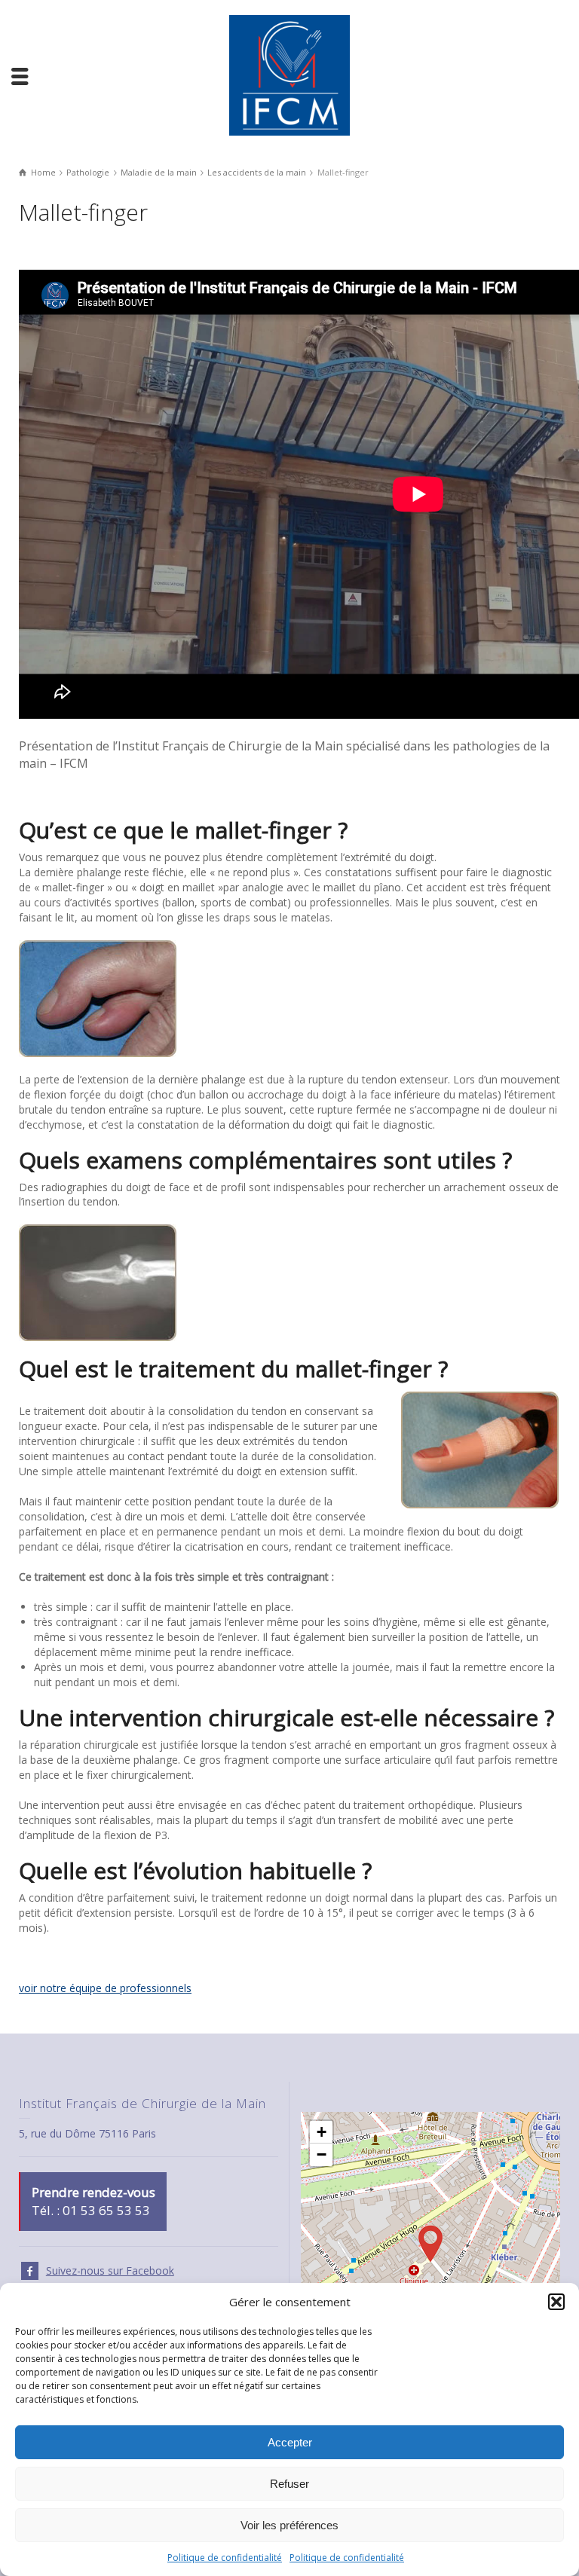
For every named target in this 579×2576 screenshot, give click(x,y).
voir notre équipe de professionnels (105, 1988)
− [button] (322, 2154)
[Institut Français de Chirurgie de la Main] (289, 74)
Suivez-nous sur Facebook (110, 2270)
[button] (556, 2302)
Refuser (289, 2484)
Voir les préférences (289, 2525)
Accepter (290, 2442)
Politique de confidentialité (225, 2558)
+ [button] (322, 2132)
